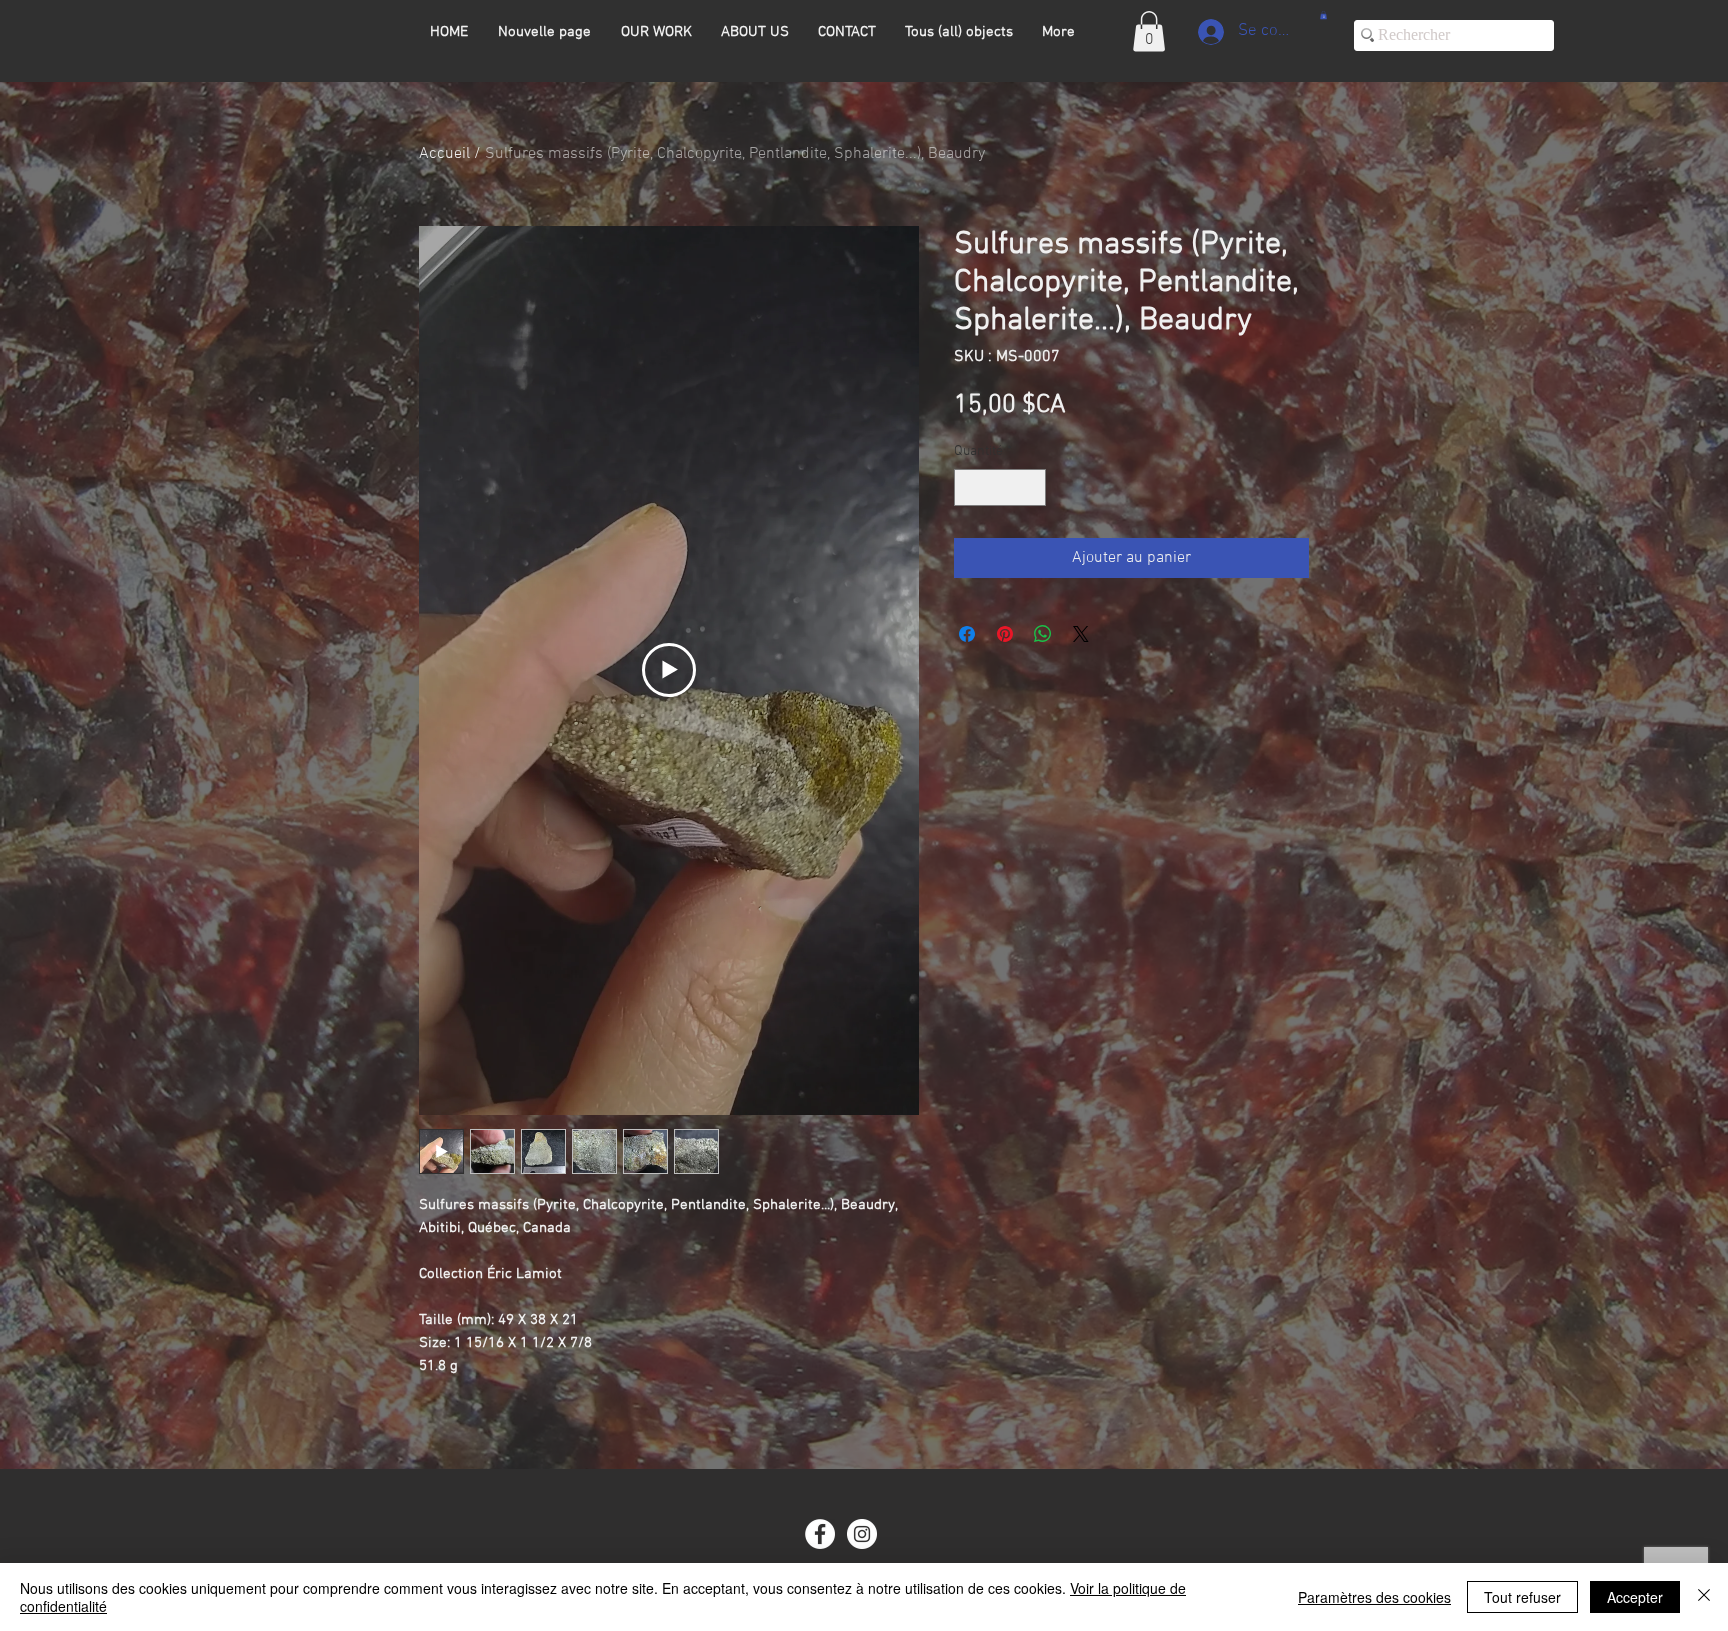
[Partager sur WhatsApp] (1043, 634)
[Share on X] (1081, 634)
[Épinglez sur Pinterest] (1005, 634)
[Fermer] (1704, 1597)
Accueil (444, 154)
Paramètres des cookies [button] (1374, 1597)
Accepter (1635, 1597)
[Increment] (1030, 487)
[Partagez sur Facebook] (967, 634)
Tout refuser (1522, 1597)
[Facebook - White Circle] (820, 1534)
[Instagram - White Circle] (862, 1534)
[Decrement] (969, 487)
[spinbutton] (1000, 487)
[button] (1149, 31)
